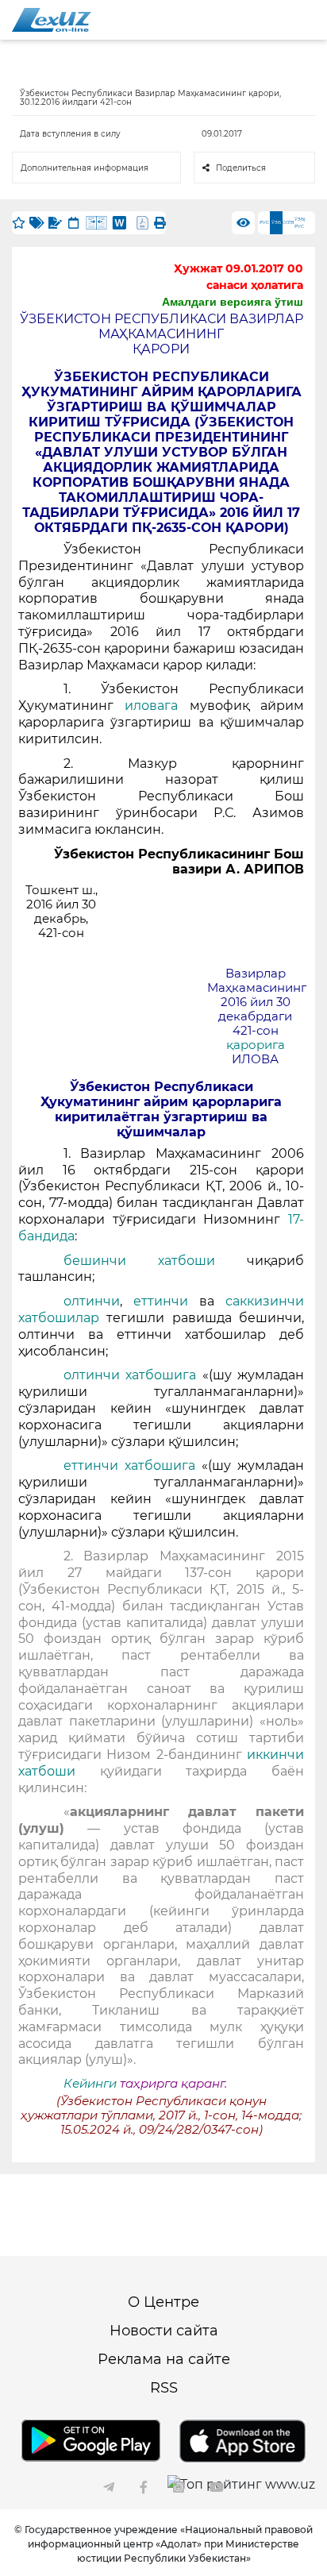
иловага (151, 706)
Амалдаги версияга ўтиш (233, 302)
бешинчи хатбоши (155, 1261)
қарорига (256, 1045)
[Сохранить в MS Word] (119, 223)
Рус (264, 222)
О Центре (163, 2302)
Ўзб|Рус (300, 223)
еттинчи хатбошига (133, 1465)
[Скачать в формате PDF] (142, 223)
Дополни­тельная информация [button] (85, 168)
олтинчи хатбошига (133, 1375)
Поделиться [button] (241, 168)
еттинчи (161, 1301)
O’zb (289, 222)
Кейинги (90, 2084)
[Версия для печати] (160, 223)
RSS (164, 2388)
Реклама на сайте (164, 2359)
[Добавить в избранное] (19, 223)
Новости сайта (164, 2331)
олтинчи (92, 1301)
